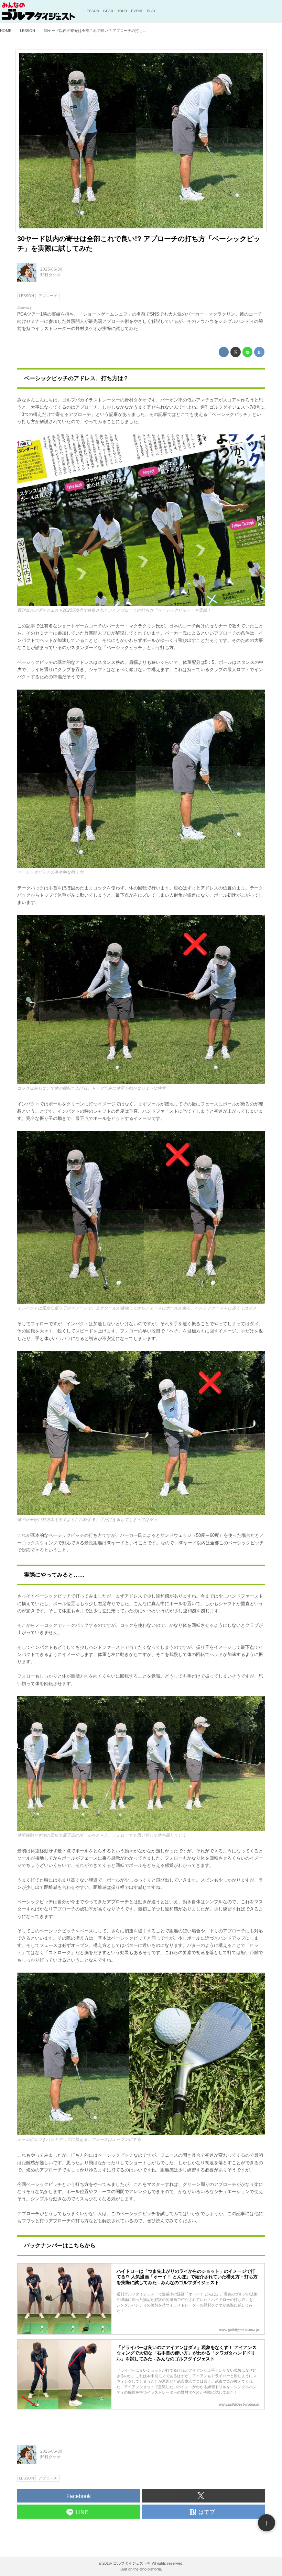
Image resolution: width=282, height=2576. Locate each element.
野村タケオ (51, 275)
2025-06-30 (51, 269)
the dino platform (147, 2569)
